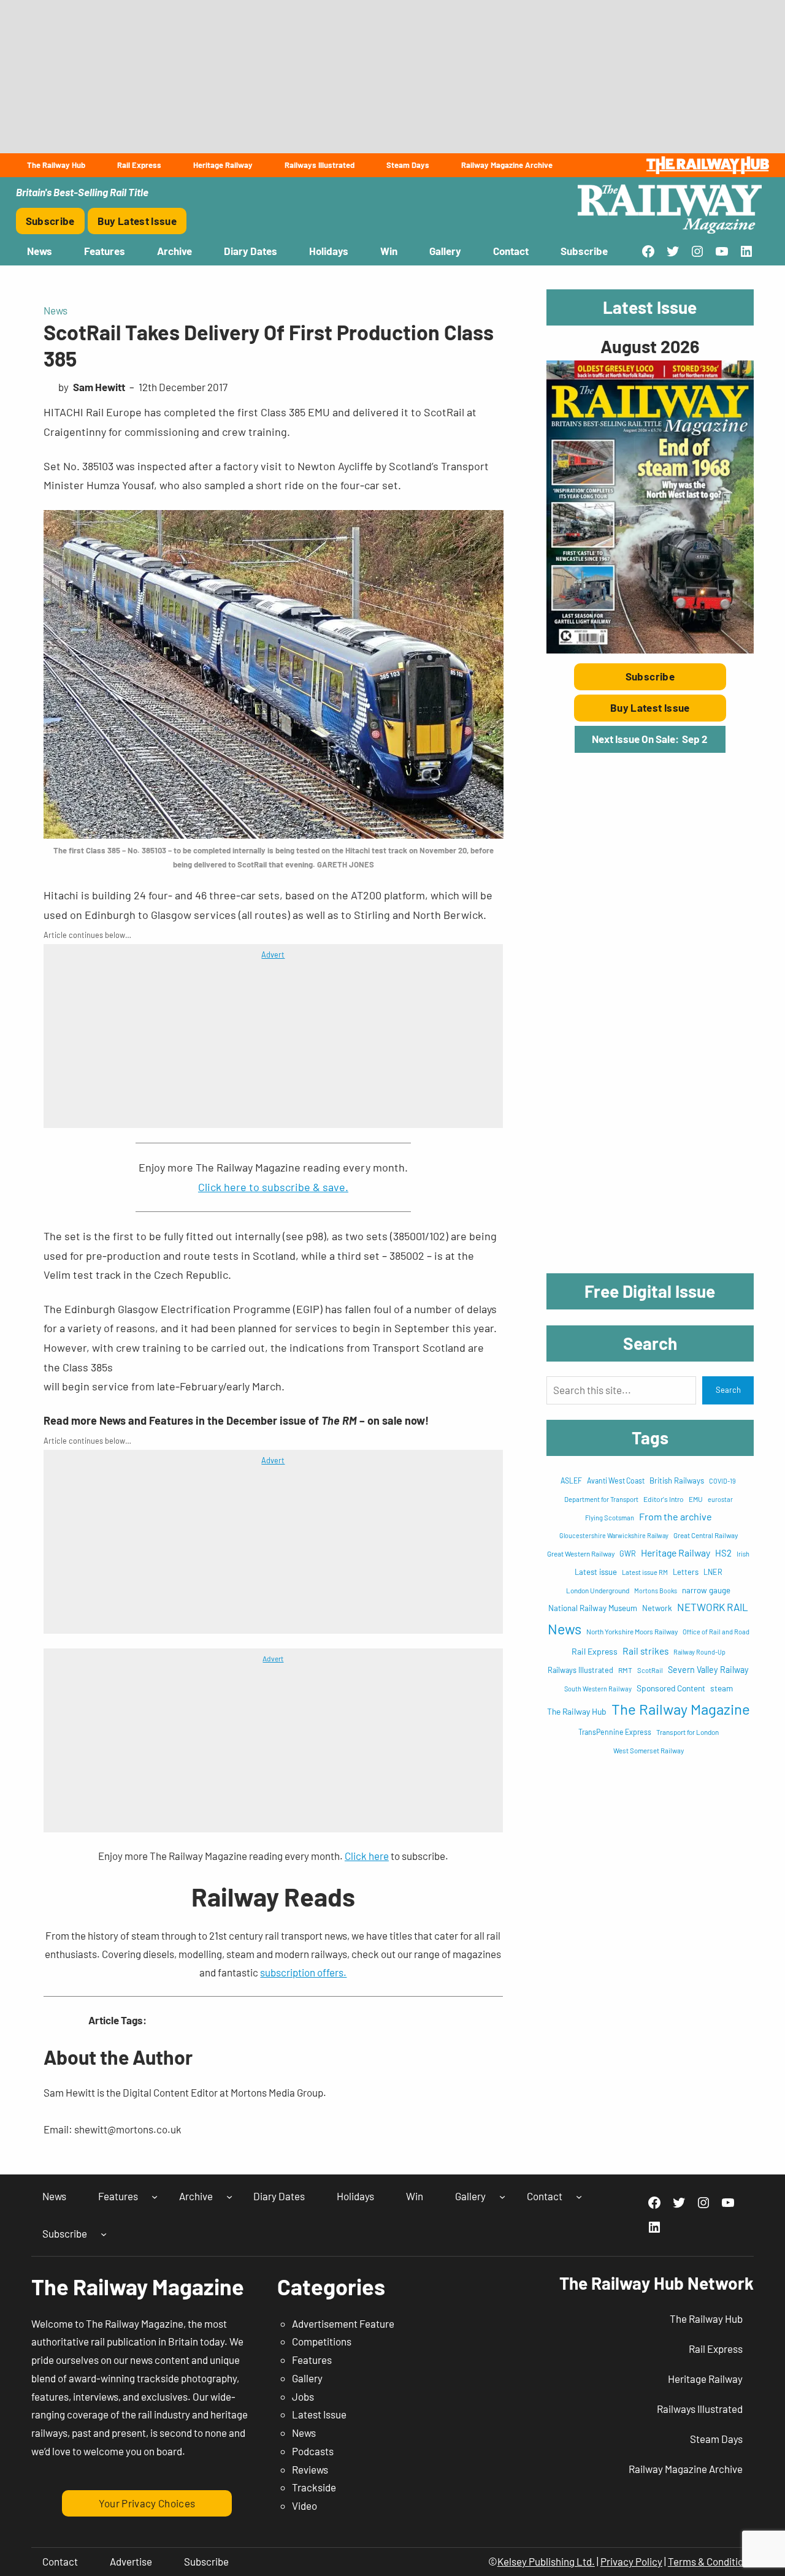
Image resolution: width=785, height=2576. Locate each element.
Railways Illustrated (580, 1670)
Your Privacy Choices (147, 2503)
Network (657, 1608)
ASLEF (571, 1480)
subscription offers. (303, 1972)
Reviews (310, 2469)
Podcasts (313, 2451)
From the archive (676, 1516)
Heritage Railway (676, 1553)
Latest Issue (319, 2414)
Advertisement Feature (343, 2323)
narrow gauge (706, 1590)
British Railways (677, 1480)
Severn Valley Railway (708, 1670)
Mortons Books (656, 1591)
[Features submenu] (155, 2196)
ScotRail (650, 1670)
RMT (625, 1670)
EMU (696, 1499)
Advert (273, 955)
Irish (743, 1554)
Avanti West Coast (616, 1480)
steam (722, 1688)
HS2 (723, 1553)
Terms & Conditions (711, 2561)
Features (312, 2360)
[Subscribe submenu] (104, 2234)
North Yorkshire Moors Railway (632, 1631)
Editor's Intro (664, 1499)
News (56, 310)
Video (304, 2506)
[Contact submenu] (579, 2196)
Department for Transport (601, 1499)
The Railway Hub (577, 1711)
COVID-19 (722, 1481)
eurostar (720, 1499)
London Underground (598, 1590)
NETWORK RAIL (713, 1607)
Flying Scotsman (610, 1518)
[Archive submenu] (229, 2196)
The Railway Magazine (681, 1709)
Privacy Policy (631, 2561)
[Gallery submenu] (502, 2196)
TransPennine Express (615, 1732)
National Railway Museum (593, 1608)
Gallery (307, 2378)
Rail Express (595, 1651)
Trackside (314, 2487)
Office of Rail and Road (716, 1632)
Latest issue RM (645, 1572)
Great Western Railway (581, 1553)
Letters (686, 1572)
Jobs (303, 2396)
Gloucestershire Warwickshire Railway (614, 1535)
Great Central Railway (706, 1535)
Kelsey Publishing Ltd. (546, 2561)
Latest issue (596, 1572)
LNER (713, 1572)
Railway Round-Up (699, 1652)
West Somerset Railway (649, 1751)
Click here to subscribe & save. (273, 1187)
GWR (628, 1553)
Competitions (322, 2341)
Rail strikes (645, 1651)
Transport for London (687, 1732)
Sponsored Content (671, 1688)
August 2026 (650, 346)
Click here (367, 1856)
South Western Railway (598, 1689)
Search (728, 1390)
